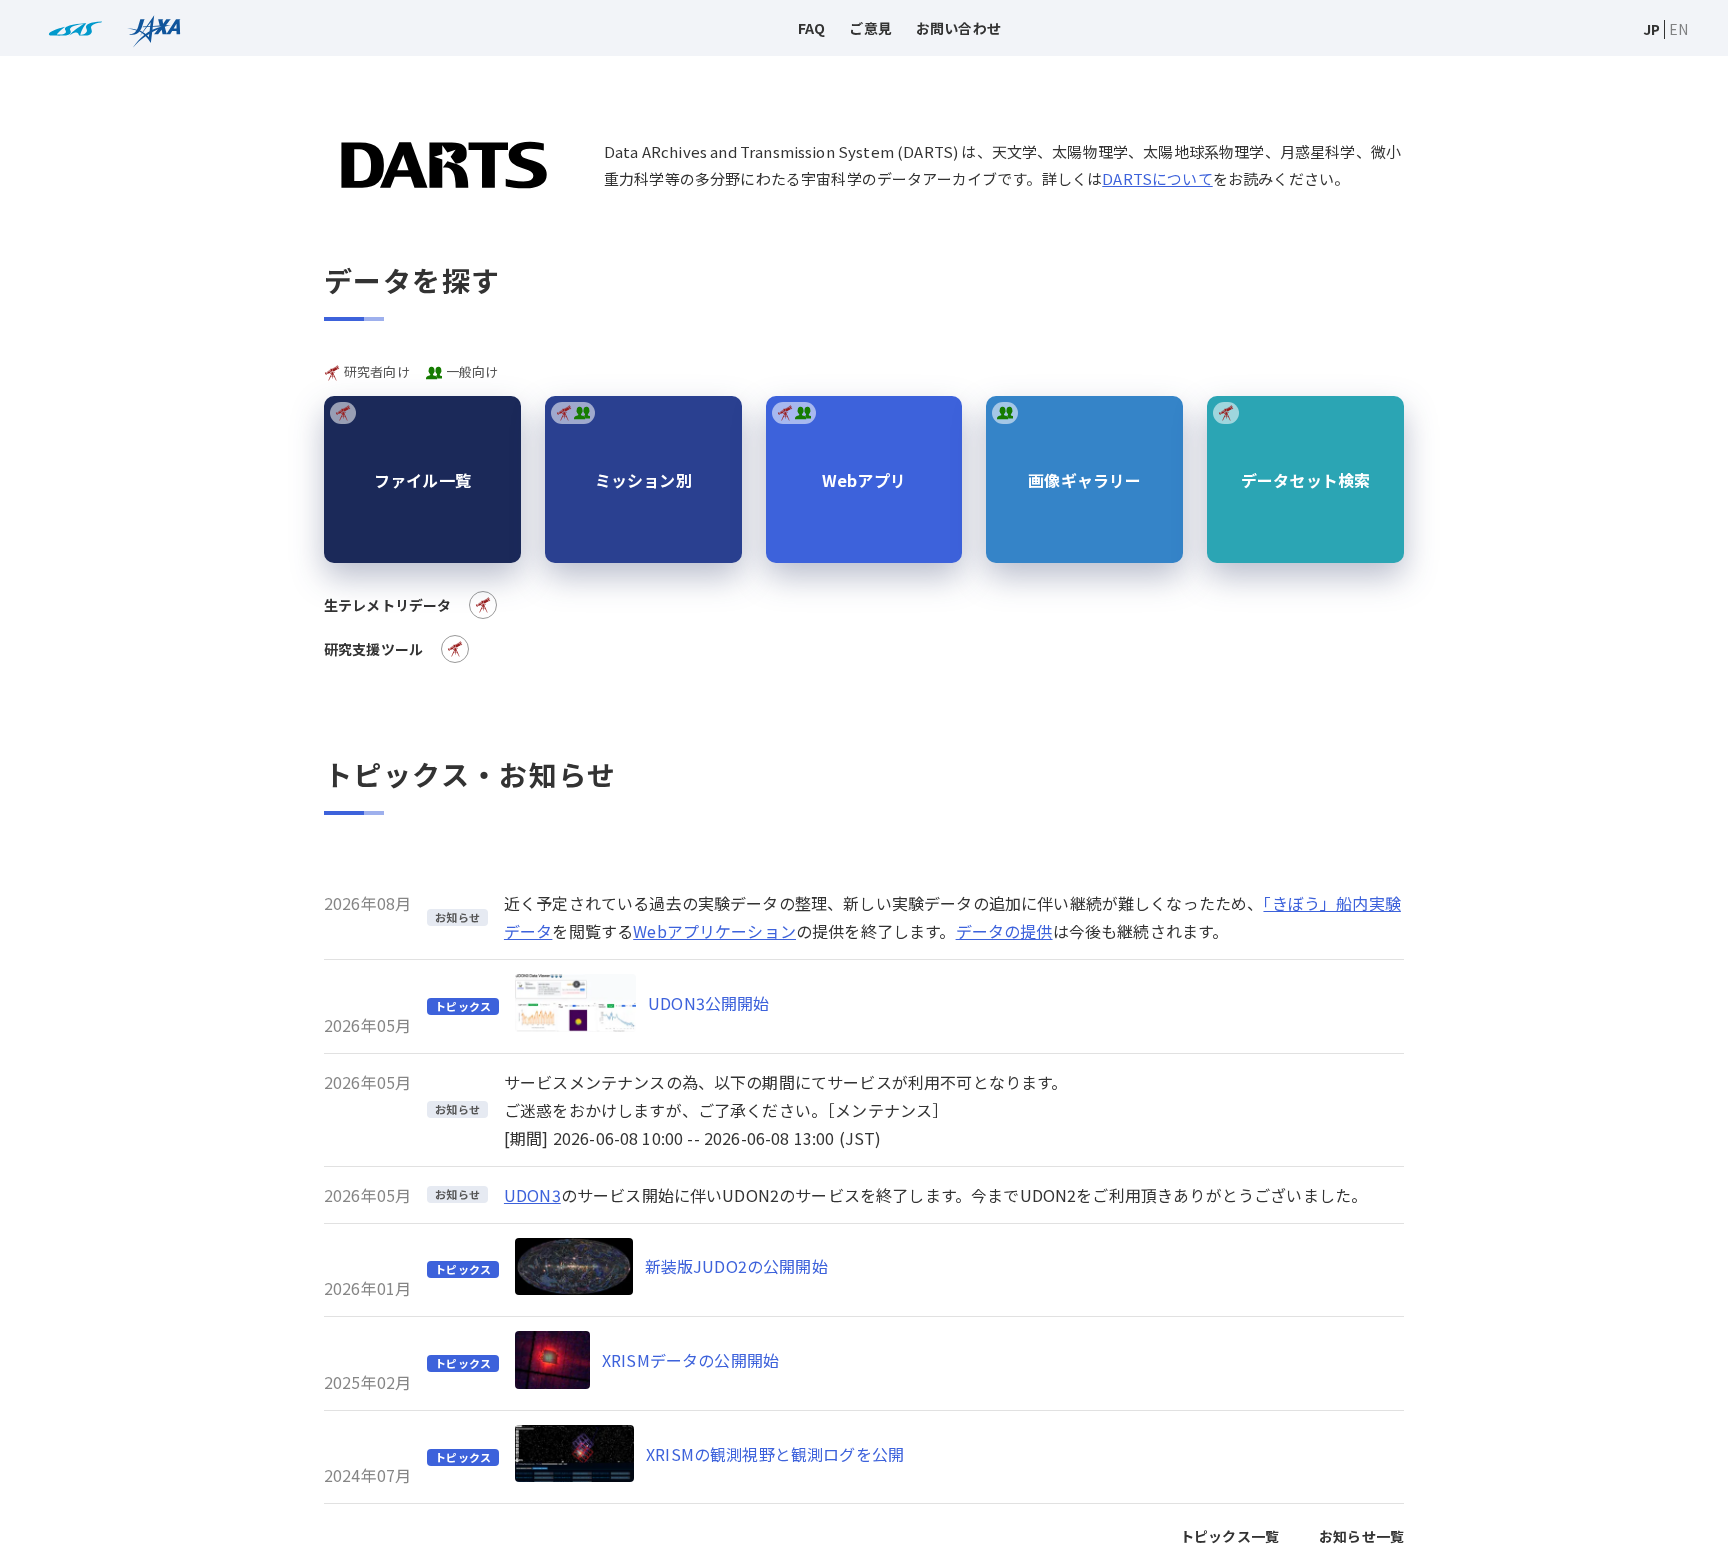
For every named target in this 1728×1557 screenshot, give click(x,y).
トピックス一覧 (1229, 1536)
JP (1651, 29)
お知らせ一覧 (1361, 1536)
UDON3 (532, 1195)
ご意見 (870, 28)
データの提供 (1004, 931)
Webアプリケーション (714, 931)
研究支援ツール (373, 649)
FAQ (811, 28)
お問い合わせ (958, 28)
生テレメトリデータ (387, 605)
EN (1678, 29)
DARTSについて (1157, 178)
